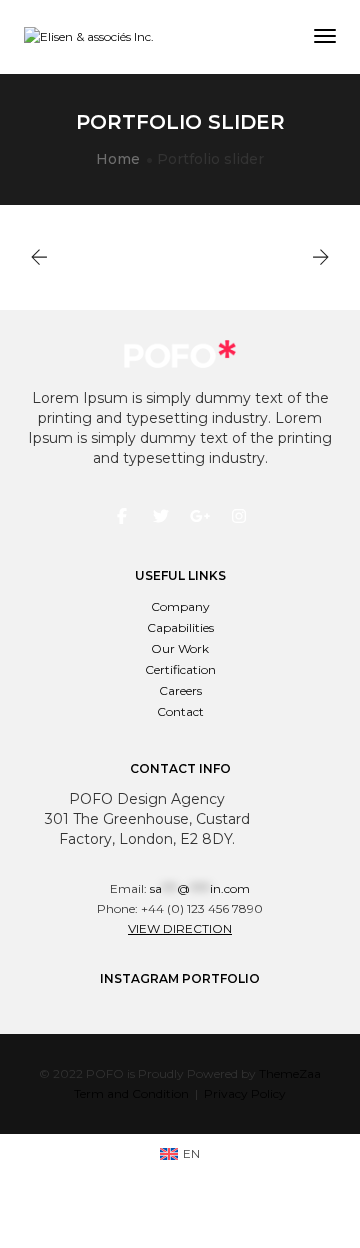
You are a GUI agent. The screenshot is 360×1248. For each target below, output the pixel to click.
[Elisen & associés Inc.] (89, 36)
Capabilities (180, 627)
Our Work (180, 648)
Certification (180, 669)
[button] (321, 257)
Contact (180, 711)
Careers (180, 690)
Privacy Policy (245, 1093)
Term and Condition (131, 1093)
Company (180, 606)
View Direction (180, 928)
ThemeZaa (290, 1073)
